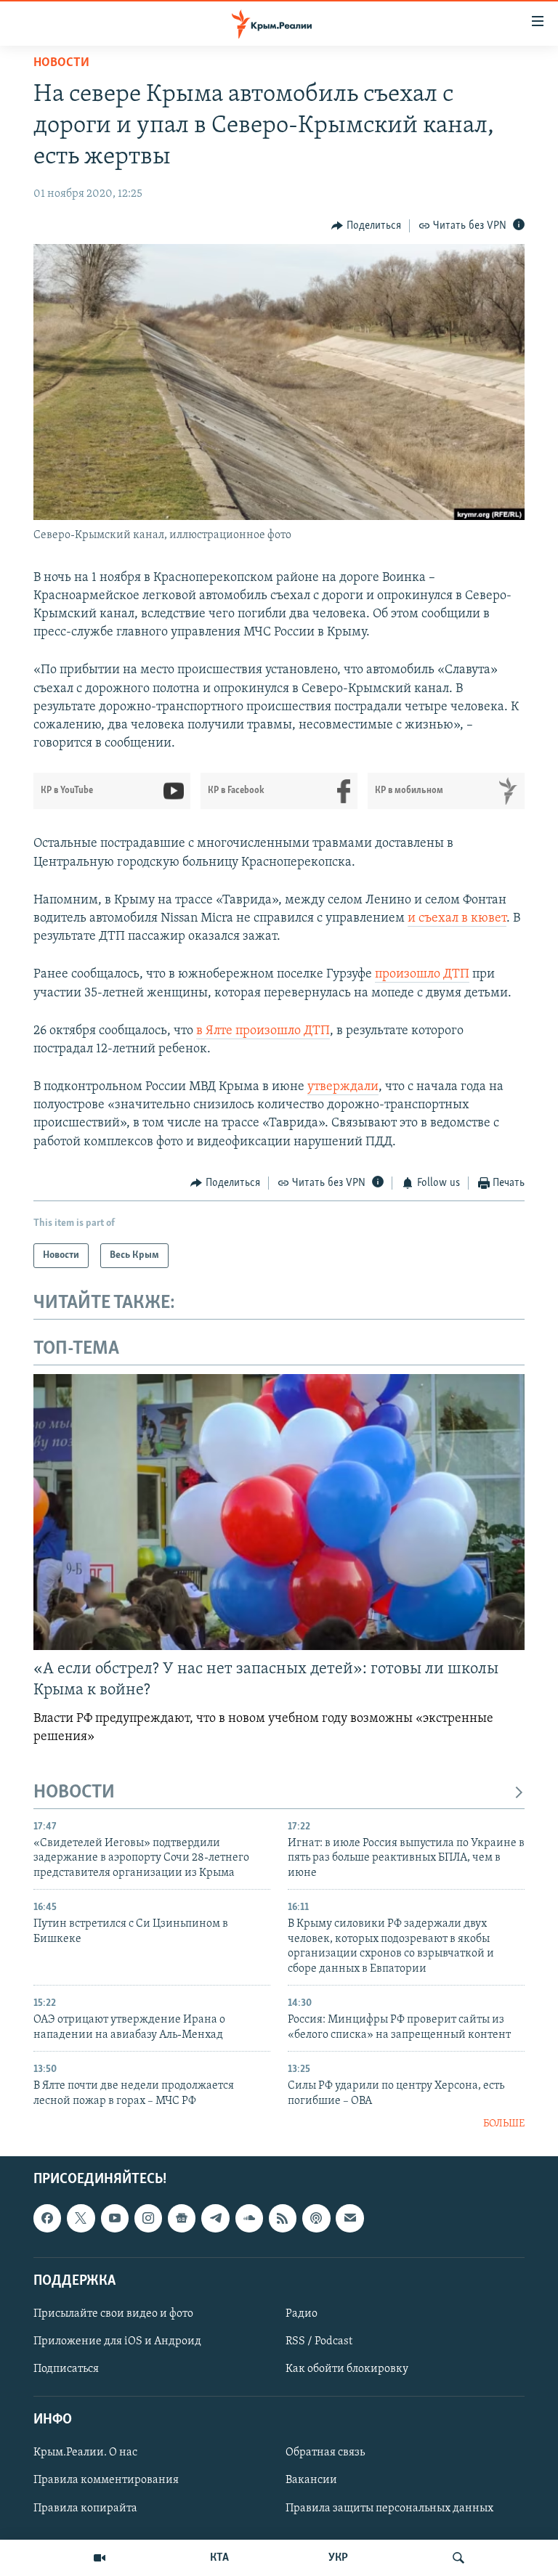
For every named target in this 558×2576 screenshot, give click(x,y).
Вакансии (311, 2481)
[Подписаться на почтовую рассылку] (349, 2219)
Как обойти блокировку (347, 2369)
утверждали (343, 1087)
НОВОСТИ (74, 1793)
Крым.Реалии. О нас (85, 2453)
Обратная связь (325, 2453)
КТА (219, 2558)
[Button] (366, 226)
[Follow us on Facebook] (47, 2219)
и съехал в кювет (457, 919)
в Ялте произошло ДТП (263, 1031)
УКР (338, 2558)
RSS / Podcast (319, 2341)
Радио (302, 2314)
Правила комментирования (106, 2481)
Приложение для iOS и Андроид (117, 2341)
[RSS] (283, 2219)
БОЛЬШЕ (504, 2124)
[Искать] (458, 2558)
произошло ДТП (422, 975)
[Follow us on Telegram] (215, 2219)
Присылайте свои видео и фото (113, 2314)
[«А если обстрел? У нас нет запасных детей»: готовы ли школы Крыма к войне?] (279, 1512)
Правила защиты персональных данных (389, 2508)
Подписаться (66, 2369)
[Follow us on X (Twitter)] (81, 2219)
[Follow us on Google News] (182, 2219)
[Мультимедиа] (100, 2558)
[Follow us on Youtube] (115, 2219)
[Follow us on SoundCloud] (249, 2219)
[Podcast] (316, 2219)
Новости (61, 63)
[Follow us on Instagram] (148, 2219)
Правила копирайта (85, 2508)
